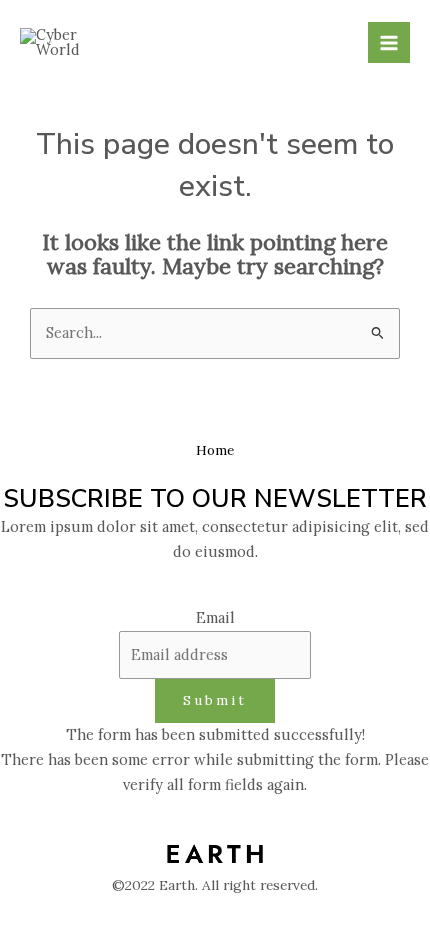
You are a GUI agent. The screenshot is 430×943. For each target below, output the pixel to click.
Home (215, 450)
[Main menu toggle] (389, 43)
